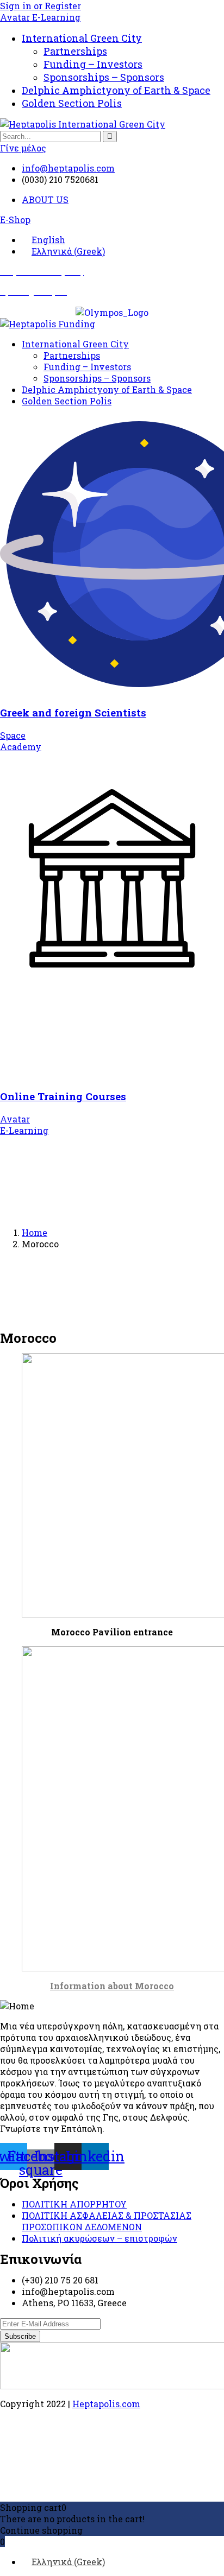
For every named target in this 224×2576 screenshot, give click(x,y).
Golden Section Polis (72, 103)
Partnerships (75, 51)
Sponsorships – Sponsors (104, 77)
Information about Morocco (112, 1986)
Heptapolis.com (106, 2404)
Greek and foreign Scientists (73, 712)
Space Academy (21, 741)
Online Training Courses (63, 1096)
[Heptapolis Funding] (48, 324)
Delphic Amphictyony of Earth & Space (116, 90)
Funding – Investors (93, 64)
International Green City (82, 38)
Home (35, 1232)
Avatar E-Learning (40, 17)
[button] (15, 220)
